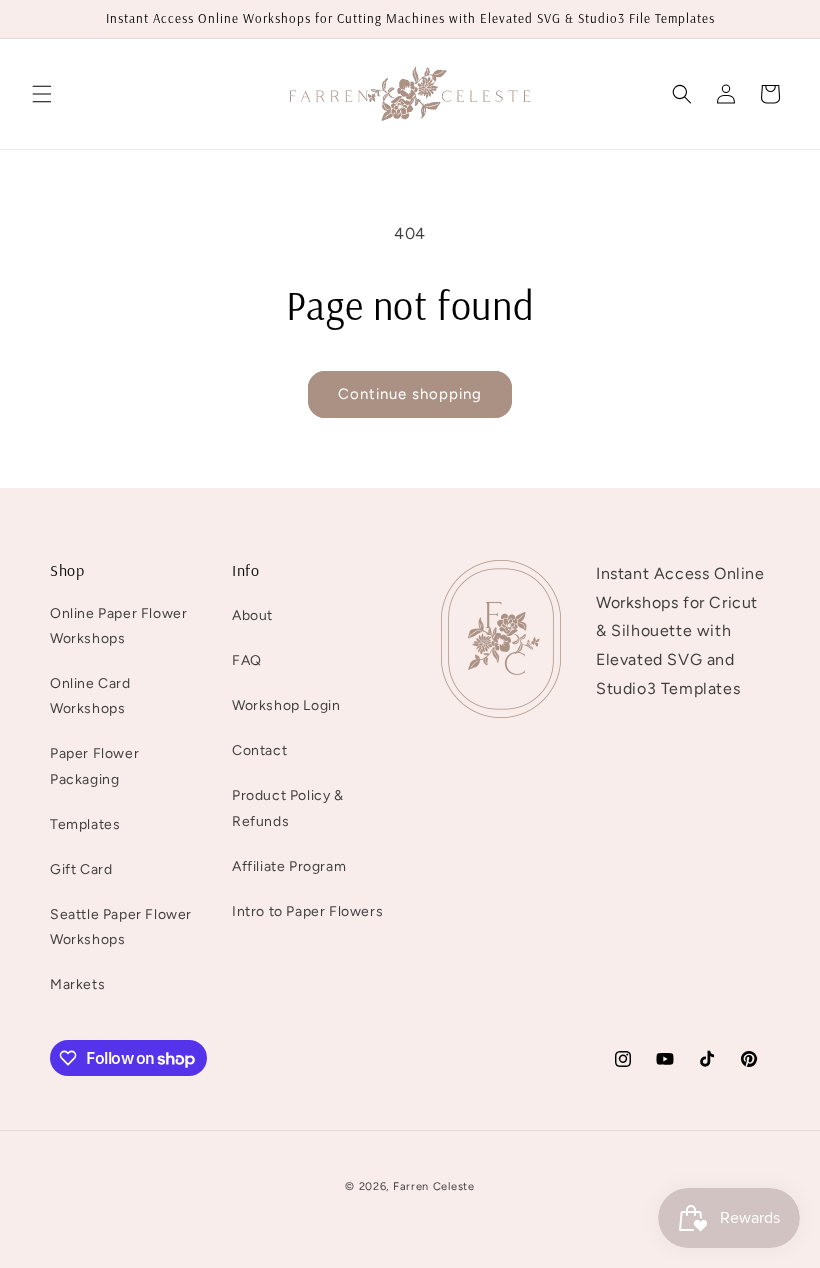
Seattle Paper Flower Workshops (121, 927)
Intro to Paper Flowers (307, 911)
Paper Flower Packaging (94, 766)
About (252, 615)
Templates (85, 824)
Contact (259, 750)
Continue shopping (410, 394)
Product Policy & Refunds (288, 808)
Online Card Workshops (90, 696)
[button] (42, 94)
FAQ (247, 660)
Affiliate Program (289, 866)
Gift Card (81, 869)
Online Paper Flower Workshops (118, 626)
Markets (77, 984)
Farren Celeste (434, 1186)
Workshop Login (286, 705)
